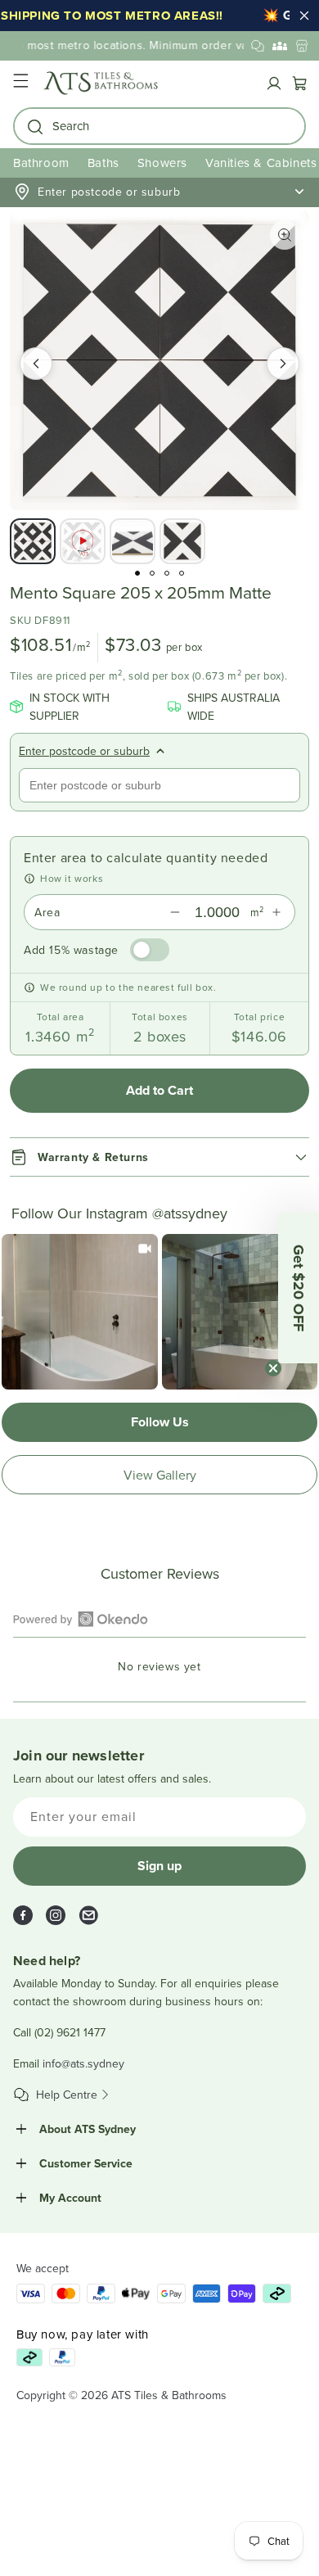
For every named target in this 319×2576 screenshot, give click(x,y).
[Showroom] (302, 46)
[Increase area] (276, 912)
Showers (162, 163)
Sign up (159, 1866)
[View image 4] (182, 541)
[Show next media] (283, 364)
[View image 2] (83, 541)
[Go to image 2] (152, 573)
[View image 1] (33, 541)
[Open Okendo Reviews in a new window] (81, 1619)
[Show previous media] (36, 364)
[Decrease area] (175, 912)
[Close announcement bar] (304, 16)
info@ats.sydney (83, 2063)
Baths (103, 163)
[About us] (280, 46)
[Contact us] (258, 46)
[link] (80, 1312)
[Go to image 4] (182, 573)
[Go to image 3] (167, 573)
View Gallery (160, 1475)
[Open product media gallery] (285, 235)
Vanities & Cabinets (261, 163)
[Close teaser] (273, 1368)
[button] (20, 83)
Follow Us (160, 1422)
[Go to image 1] (137, 573)
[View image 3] (133, 541)
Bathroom (41, 163)
